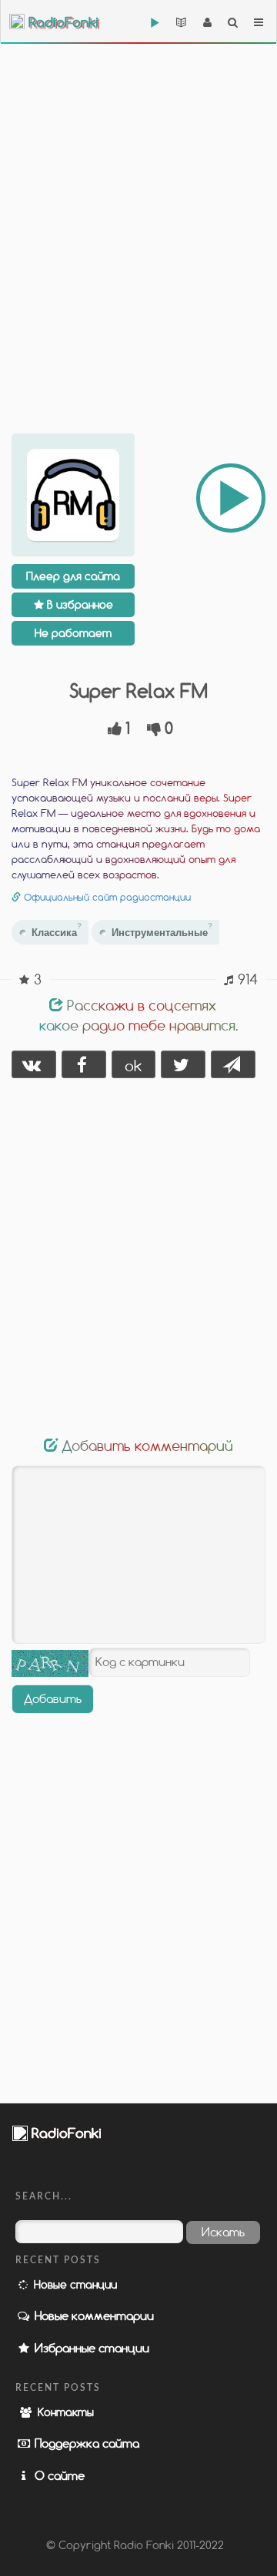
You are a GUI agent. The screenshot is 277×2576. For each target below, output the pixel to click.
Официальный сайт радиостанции (107, 897)
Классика (57, 930)
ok (133, 1066)
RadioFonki (62, 23)
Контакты (64, 2412)
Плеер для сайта (73, 576)
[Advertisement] (138, 215)
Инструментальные (162, 930)
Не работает (73, 633)
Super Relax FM (138, 690)
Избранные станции (90, 2348)
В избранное (78, 604)
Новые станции (74, 2284)
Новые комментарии (93, 2315)
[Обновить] (50, 1663)
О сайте (58, 2475)
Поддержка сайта (85, 2443)
